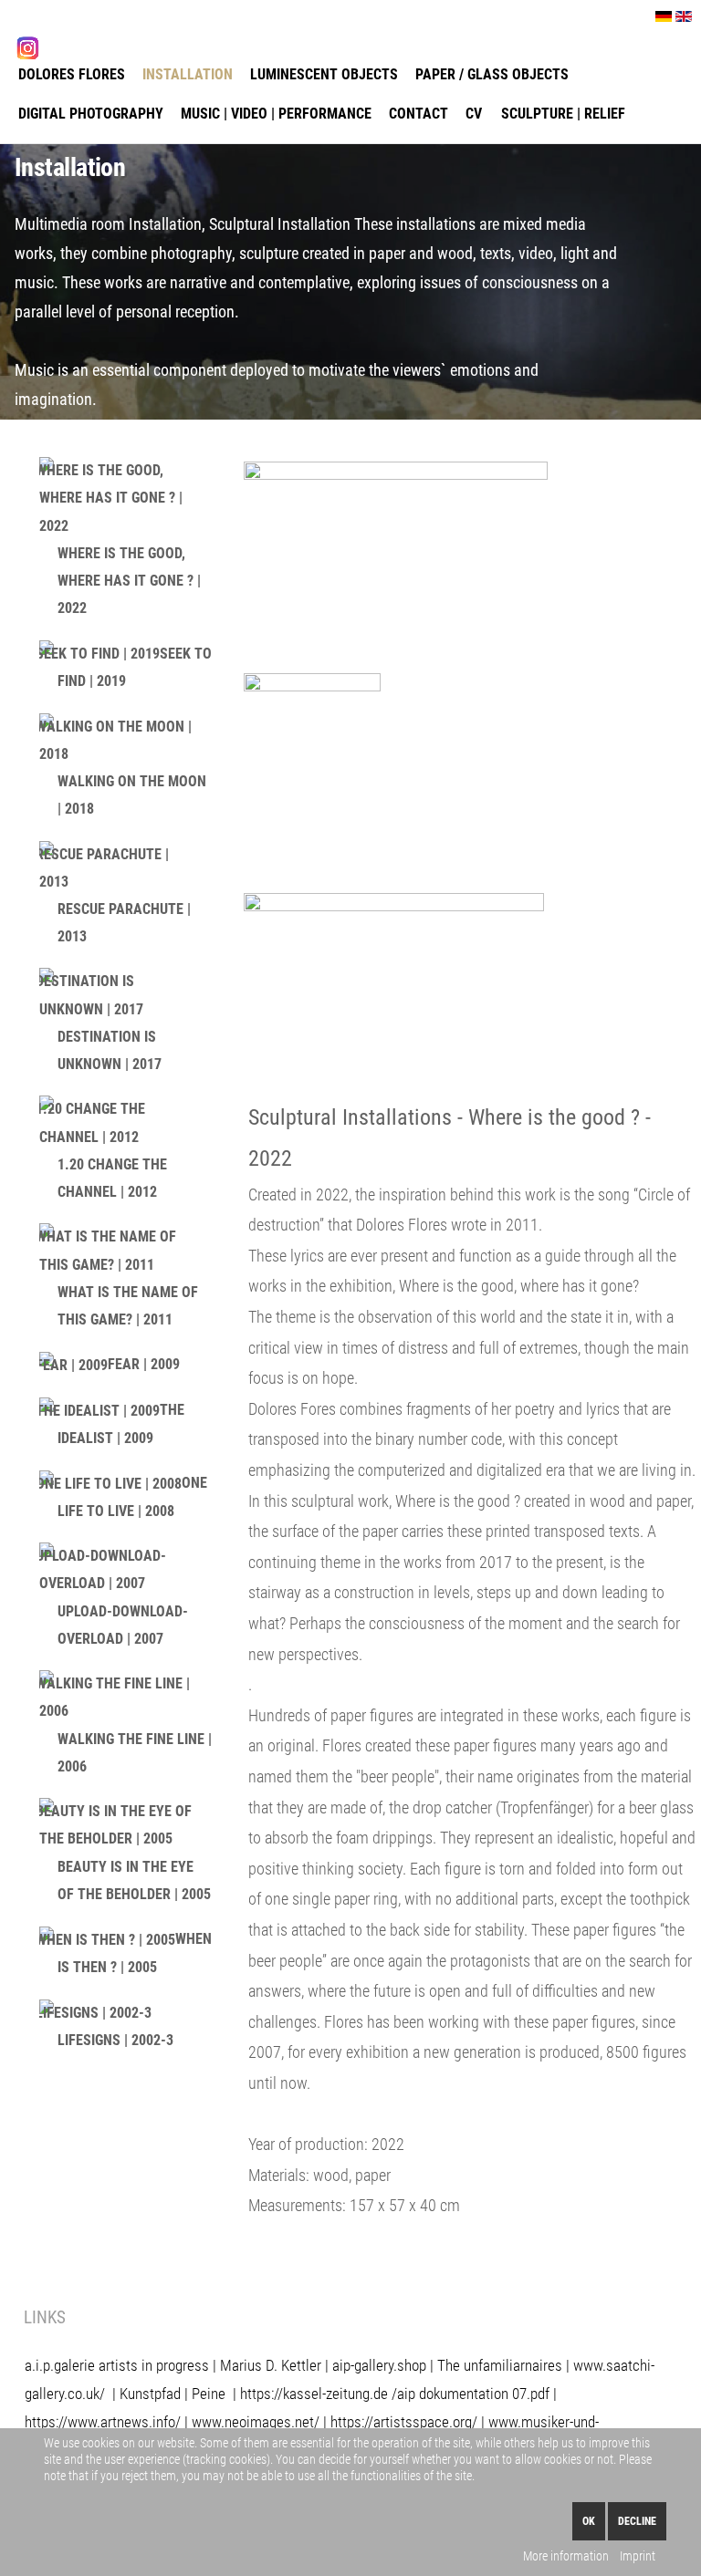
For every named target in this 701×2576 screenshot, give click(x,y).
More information (566, 2556)
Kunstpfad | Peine (173, 2394)
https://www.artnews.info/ (103, 2422)
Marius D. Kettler (271, 2365)
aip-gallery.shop (379, 2365)
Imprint (638, 2556)
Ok (589, 2521)
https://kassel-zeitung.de (314, 2394)
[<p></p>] (396, 561)
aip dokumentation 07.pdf (473, 2394)
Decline (637, 2521)
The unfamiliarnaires (500, 2365)
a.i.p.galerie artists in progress (117, 2365)
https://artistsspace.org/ (404, 2422)
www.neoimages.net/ (256, 2422)
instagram (75, 47)
